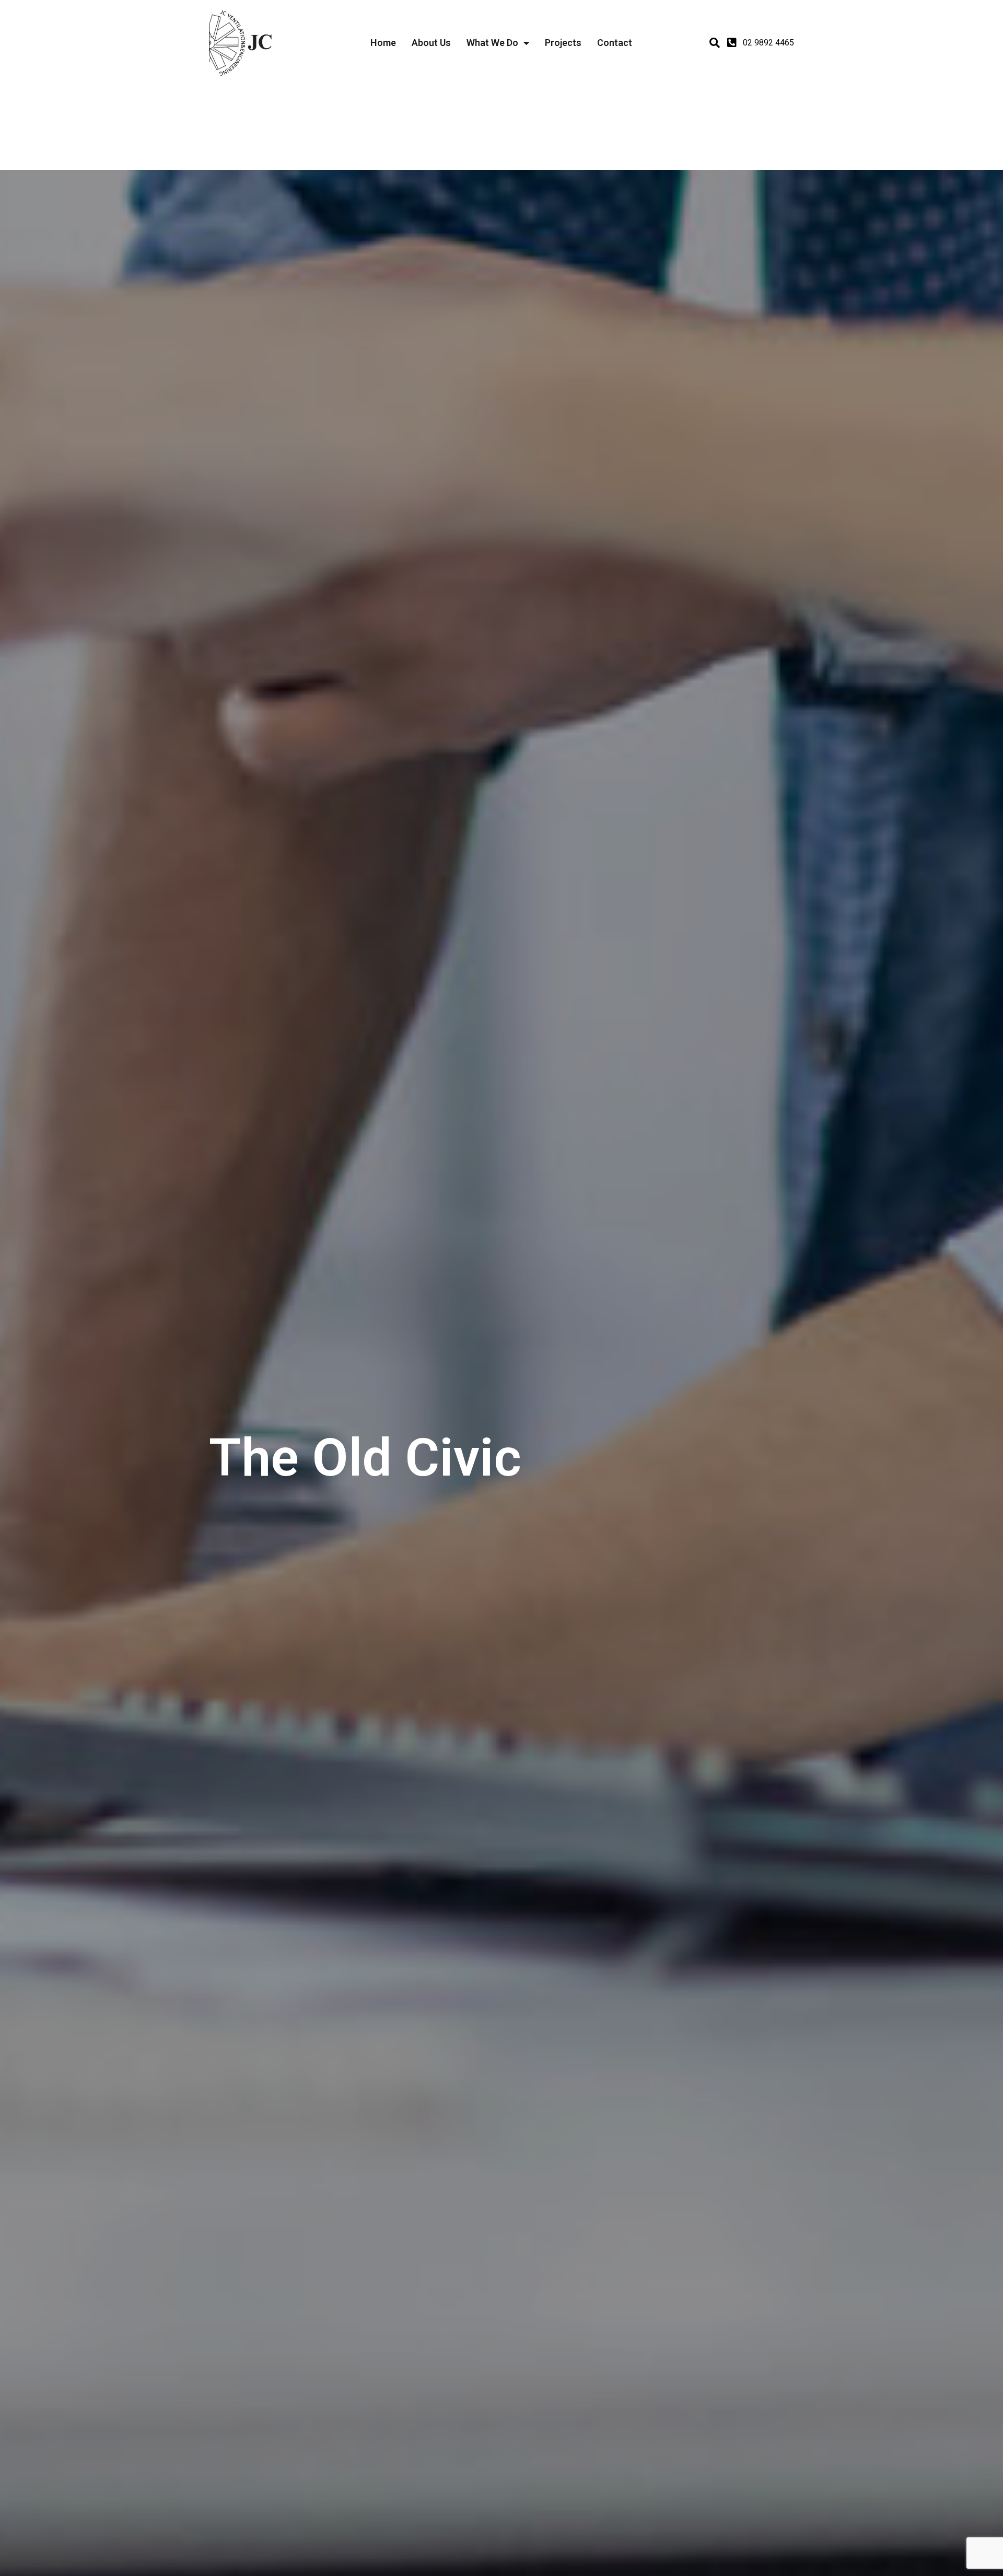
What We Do (492, 43)
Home (383, 43)
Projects (563, 43)
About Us (431, 43)
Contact (615, 43)
